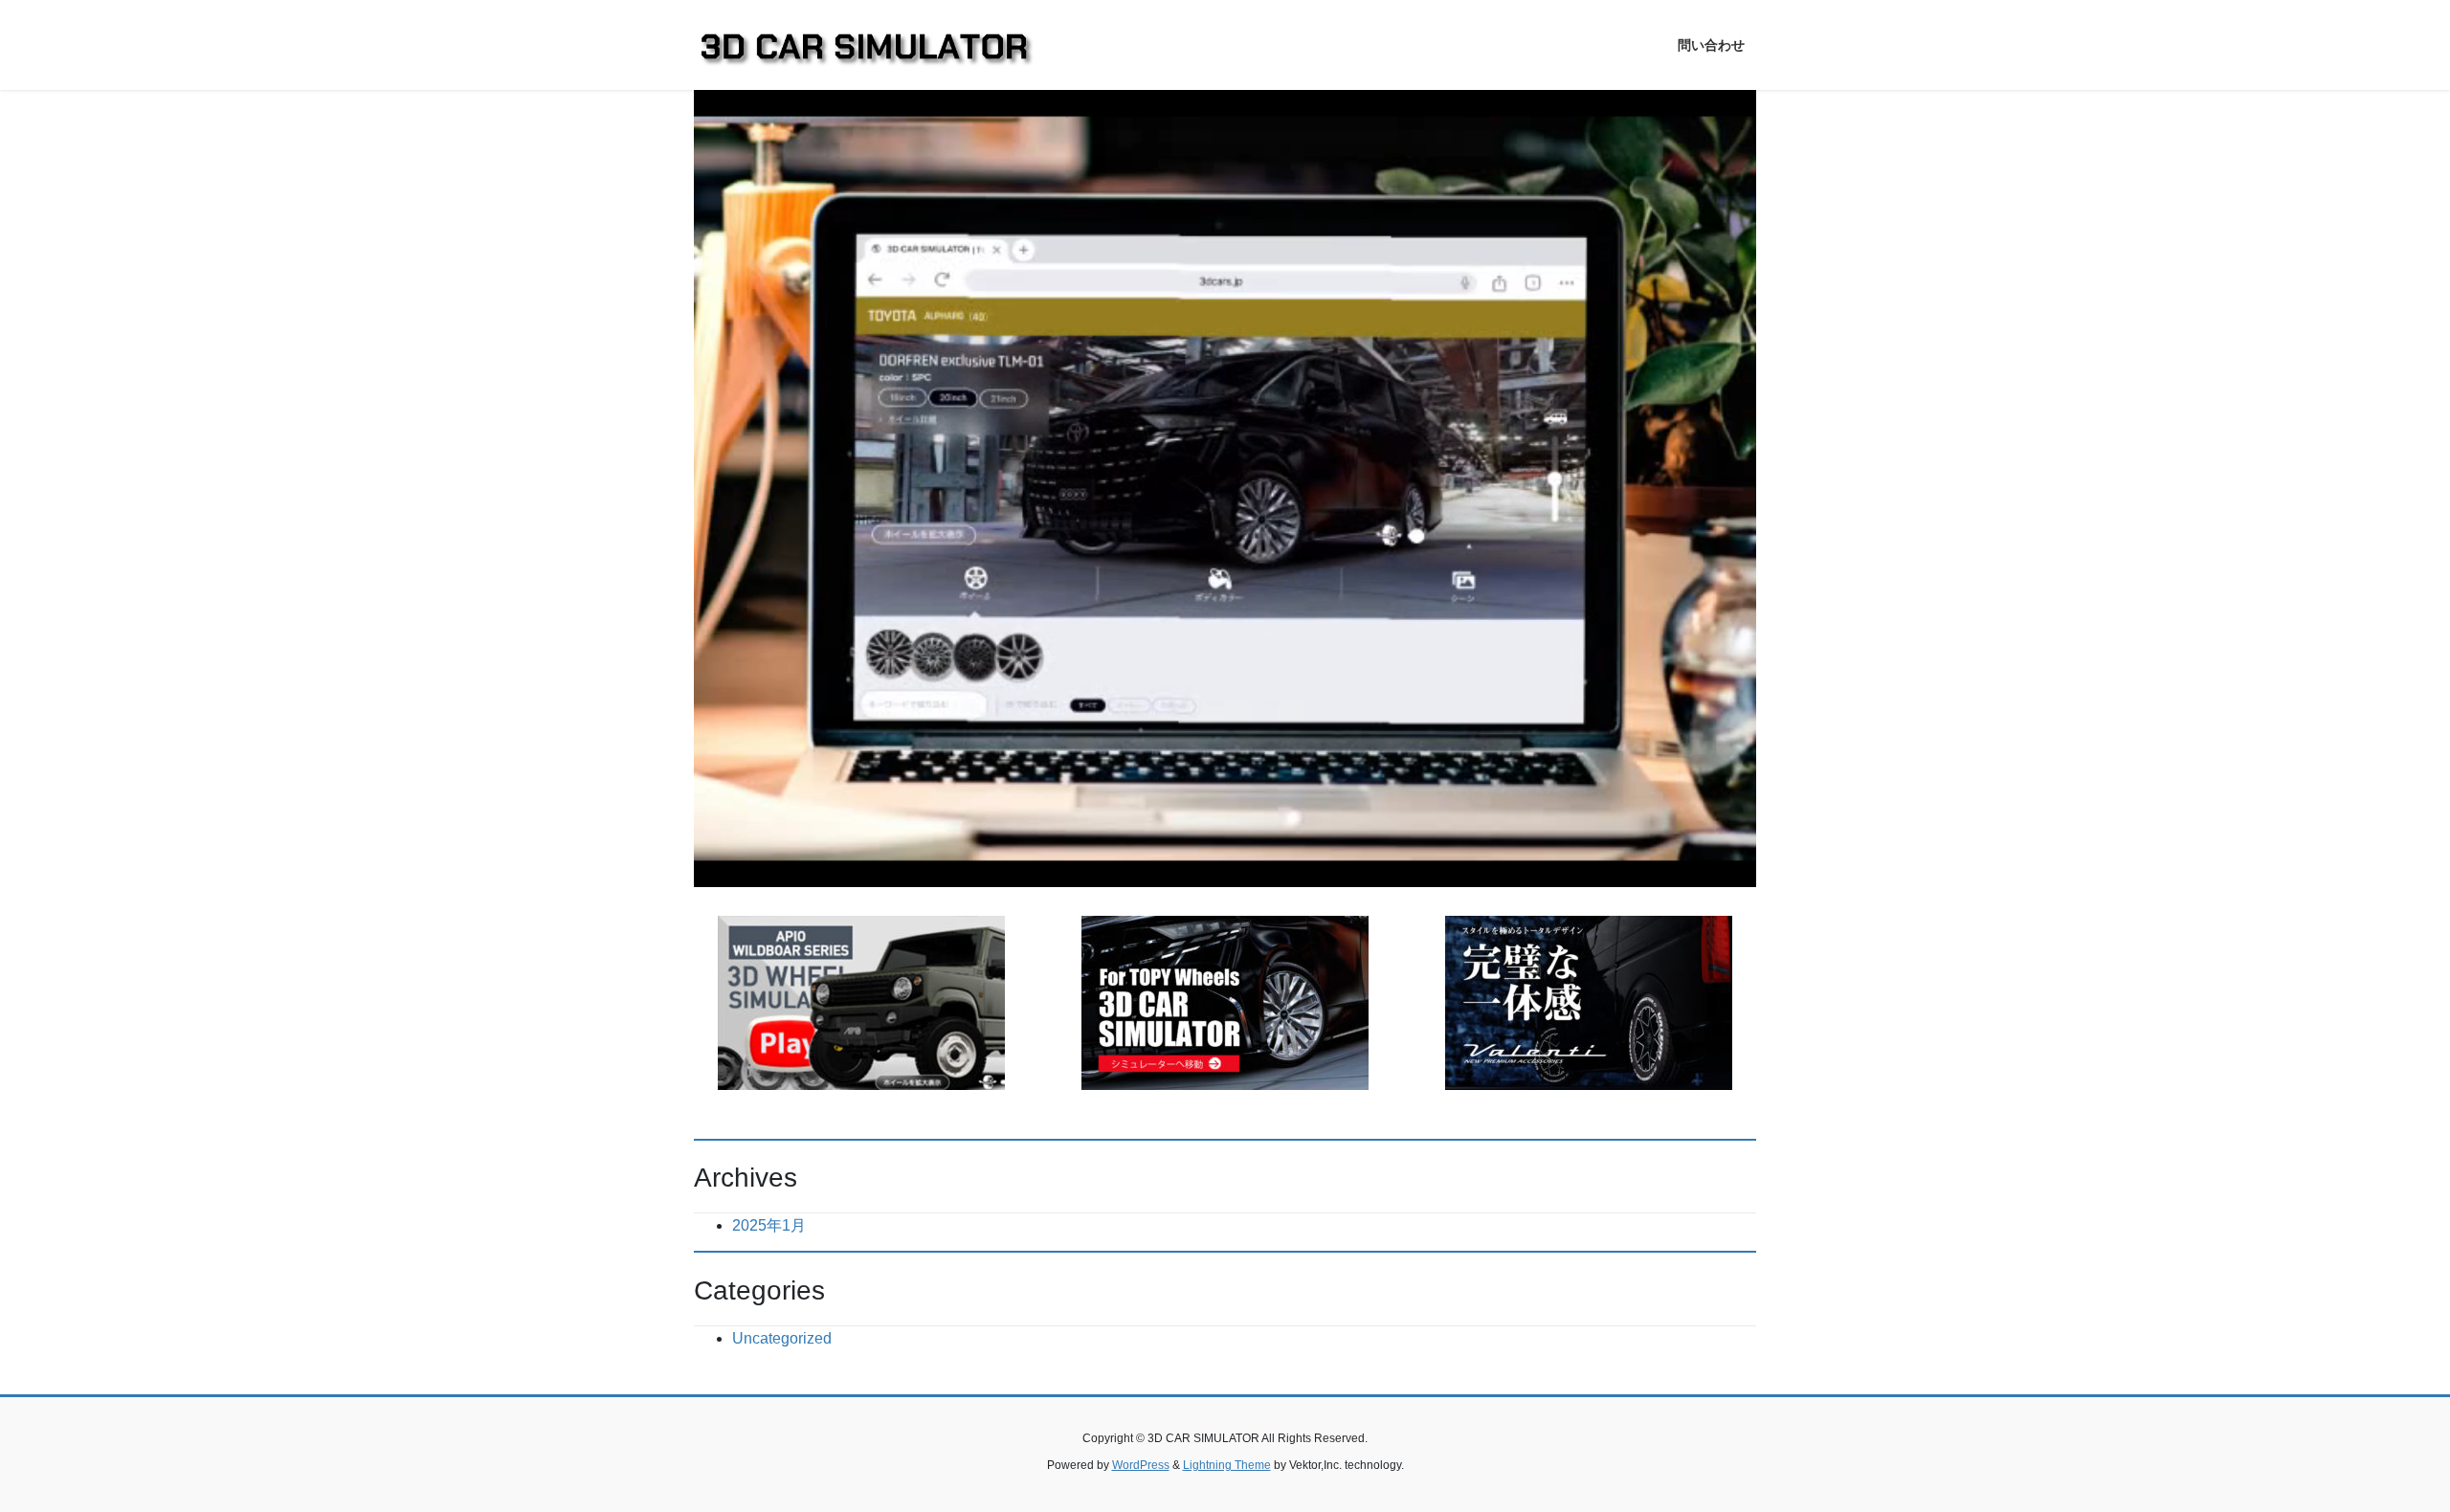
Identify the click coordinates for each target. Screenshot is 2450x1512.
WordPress (1141, 1465)
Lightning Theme (1227, 1465)
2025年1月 (769, 1225)
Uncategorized (782, 1338)
